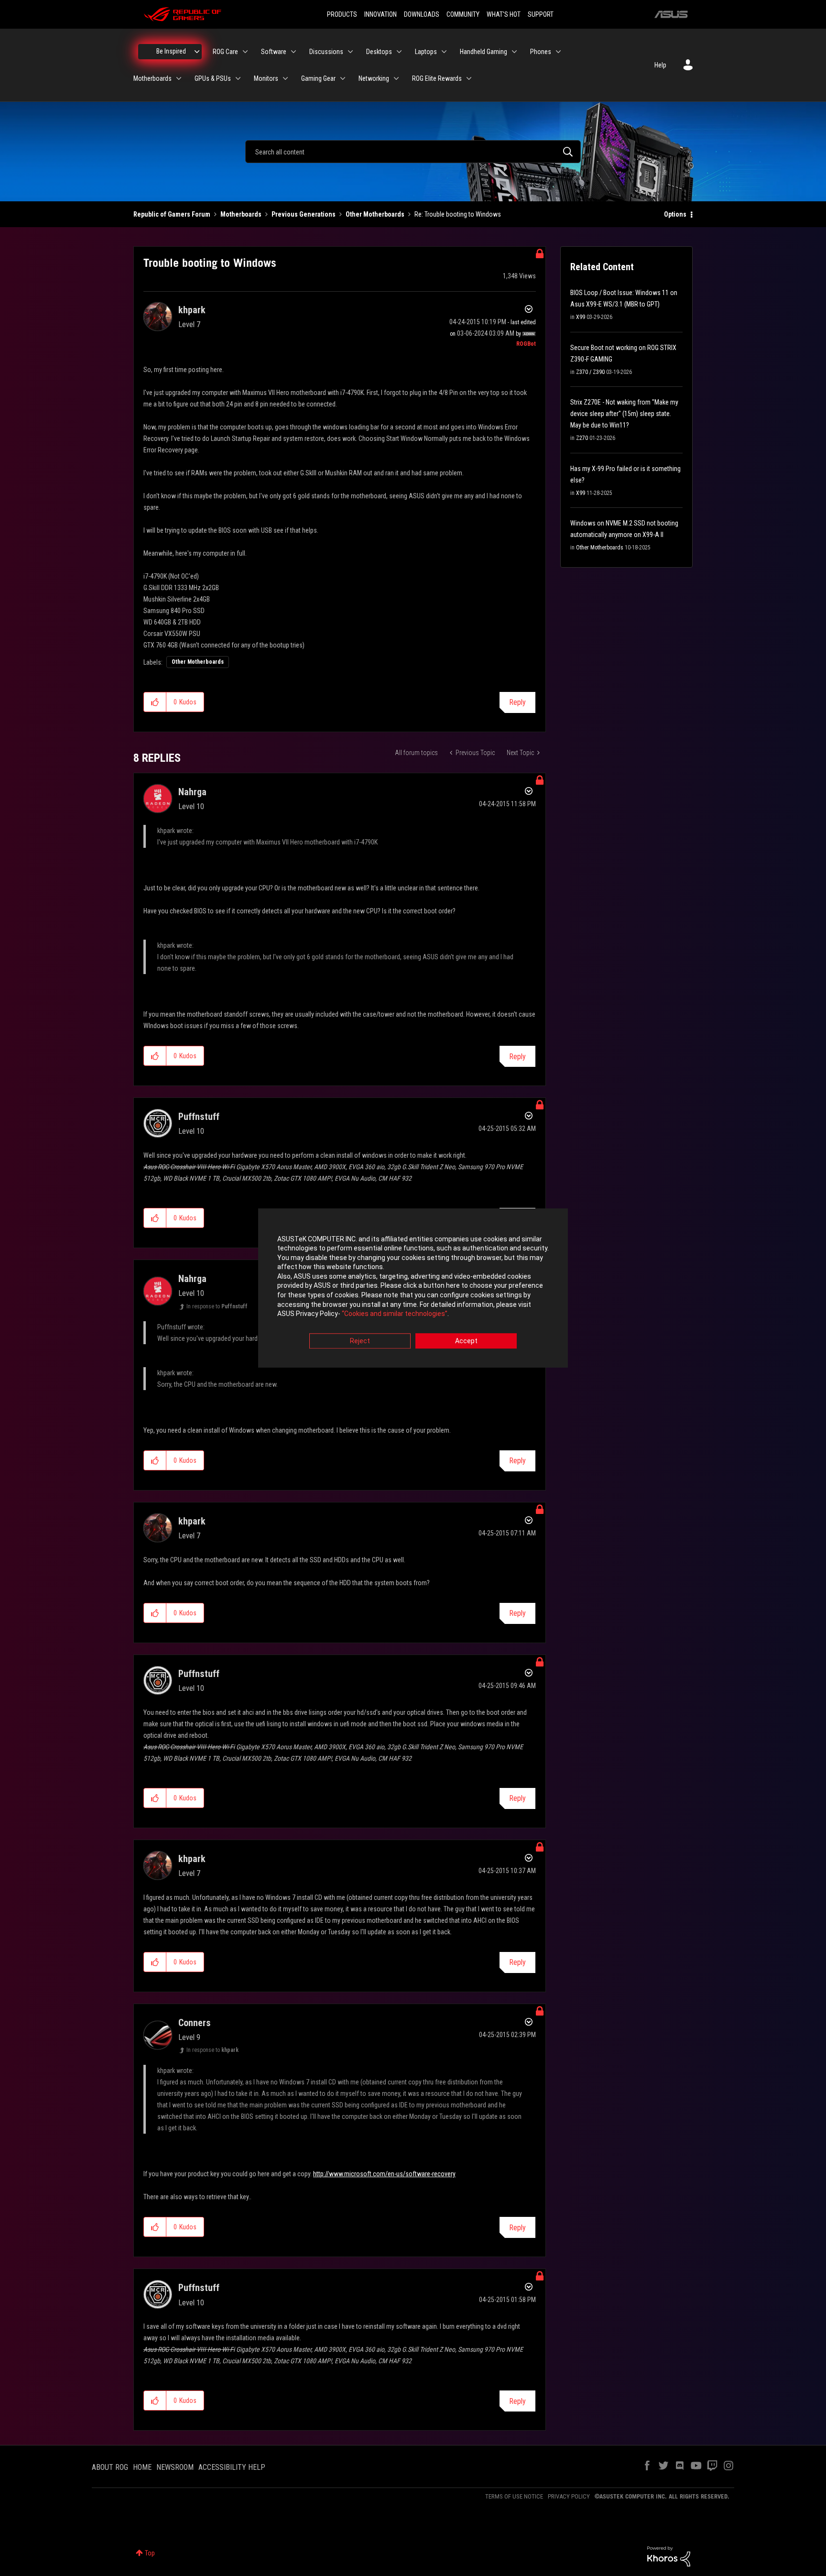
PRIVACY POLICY (569, 2496)
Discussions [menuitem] (326, 52)
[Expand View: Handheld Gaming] (514, 52)
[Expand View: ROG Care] (245, 52)
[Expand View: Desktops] (399, 52)
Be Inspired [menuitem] (171, 51)
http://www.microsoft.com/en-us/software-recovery (384, 2174)
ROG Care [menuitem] (225, 52)
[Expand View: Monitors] (285, 78)
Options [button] (675, 214)
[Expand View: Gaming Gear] (343, 78)
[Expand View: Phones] (558, 52)
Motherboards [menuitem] (152, 78)
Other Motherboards (375, 214)
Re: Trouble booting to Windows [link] (458, 214)
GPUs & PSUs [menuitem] (213, 78)
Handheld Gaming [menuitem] (484, 52)
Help (660, 65)
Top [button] (150, 2553)
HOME (142, 2467)
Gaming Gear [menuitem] (318, 78)
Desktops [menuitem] (379, 52)
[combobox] (413, 152)
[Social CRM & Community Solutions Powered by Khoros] (669, 2556)
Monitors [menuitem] (266, 78)
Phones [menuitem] (541, 52)
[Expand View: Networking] (396, 78)
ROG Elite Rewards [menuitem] (437, 78)
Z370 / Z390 (590, 372)
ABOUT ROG (110, 2467)
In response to (217, 1306)
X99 (581, 317)
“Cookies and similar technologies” (395, 1314)
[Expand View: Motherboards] (179, 78)
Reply (517, 702)
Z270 (582, 438)
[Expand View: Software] (293, 52)
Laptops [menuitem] (426, 52)
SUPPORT (541, 14)
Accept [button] (466, 1341)
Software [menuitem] (274, 52)
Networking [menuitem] (374, 78)
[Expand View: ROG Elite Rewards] (469, 78)
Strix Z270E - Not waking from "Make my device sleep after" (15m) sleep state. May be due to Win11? (624, 414)
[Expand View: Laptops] (444, 52)
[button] (155, 702)
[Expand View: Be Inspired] (197, 52)
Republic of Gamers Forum (172, 214)
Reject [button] (360, 1341)
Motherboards (241, 214)
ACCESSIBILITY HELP (232, 2467)
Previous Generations (304, 214)
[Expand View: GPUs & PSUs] (238, 78)
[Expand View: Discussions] (350, 52)
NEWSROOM (175, 2467)
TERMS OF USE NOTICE (514, 2496)
